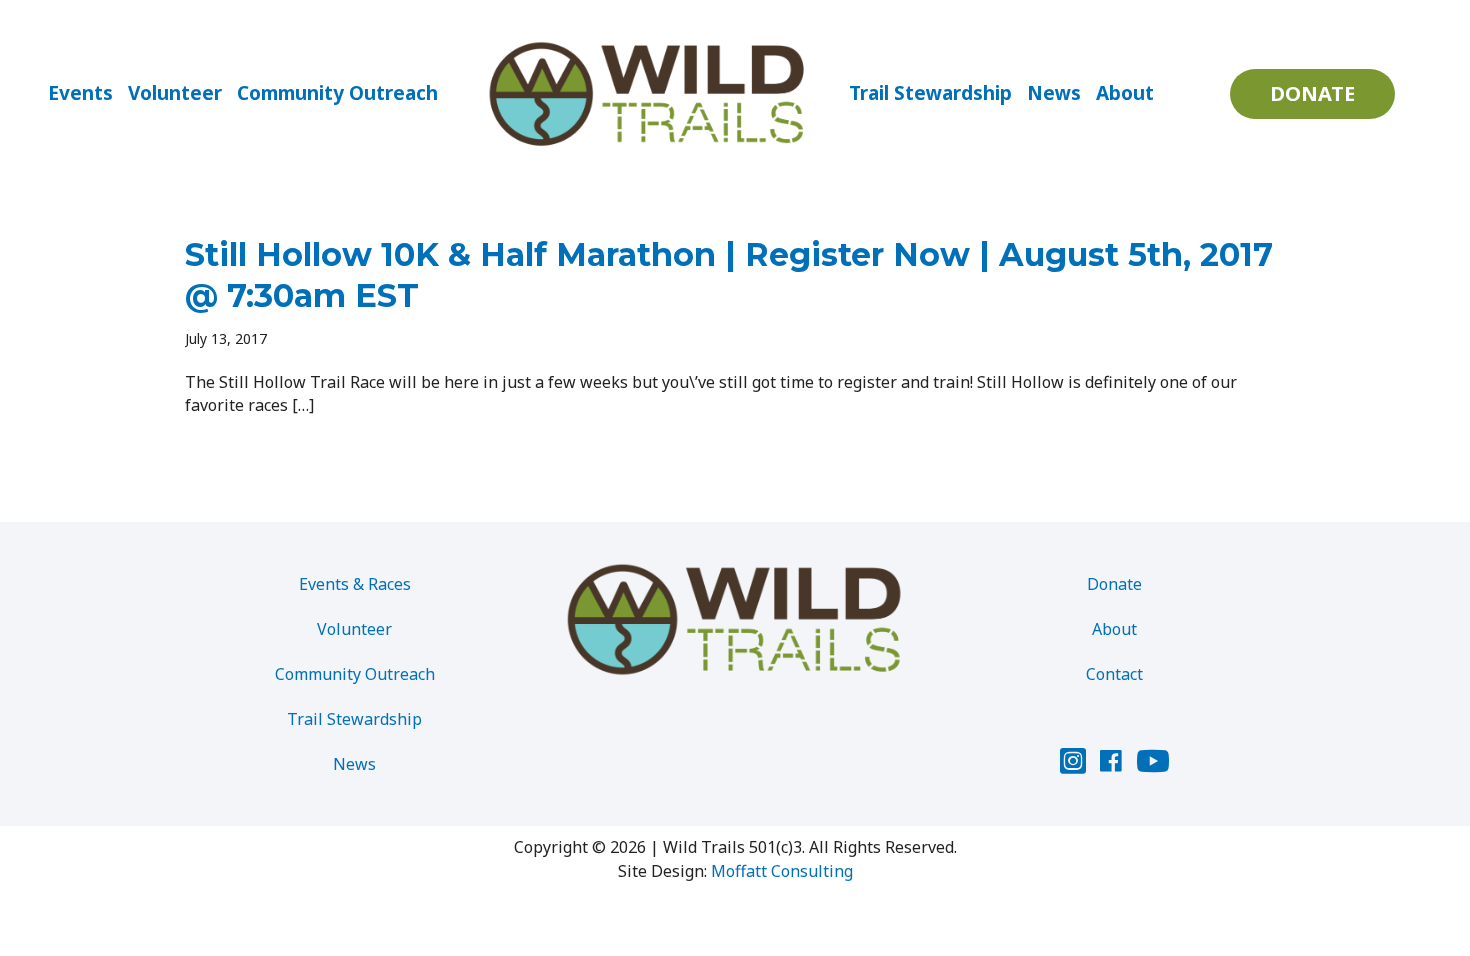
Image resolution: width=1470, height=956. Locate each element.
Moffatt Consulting (782, 871)
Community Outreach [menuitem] (337, 93)
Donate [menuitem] (1114, 584)
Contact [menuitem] (1114, 674)
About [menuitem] (1125, 93)
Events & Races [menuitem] (355, 584)
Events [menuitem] (80, 93)
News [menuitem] (1054, 93)
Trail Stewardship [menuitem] (930, 93)
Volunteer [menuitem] (175, 93)
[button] (1312, 94)
